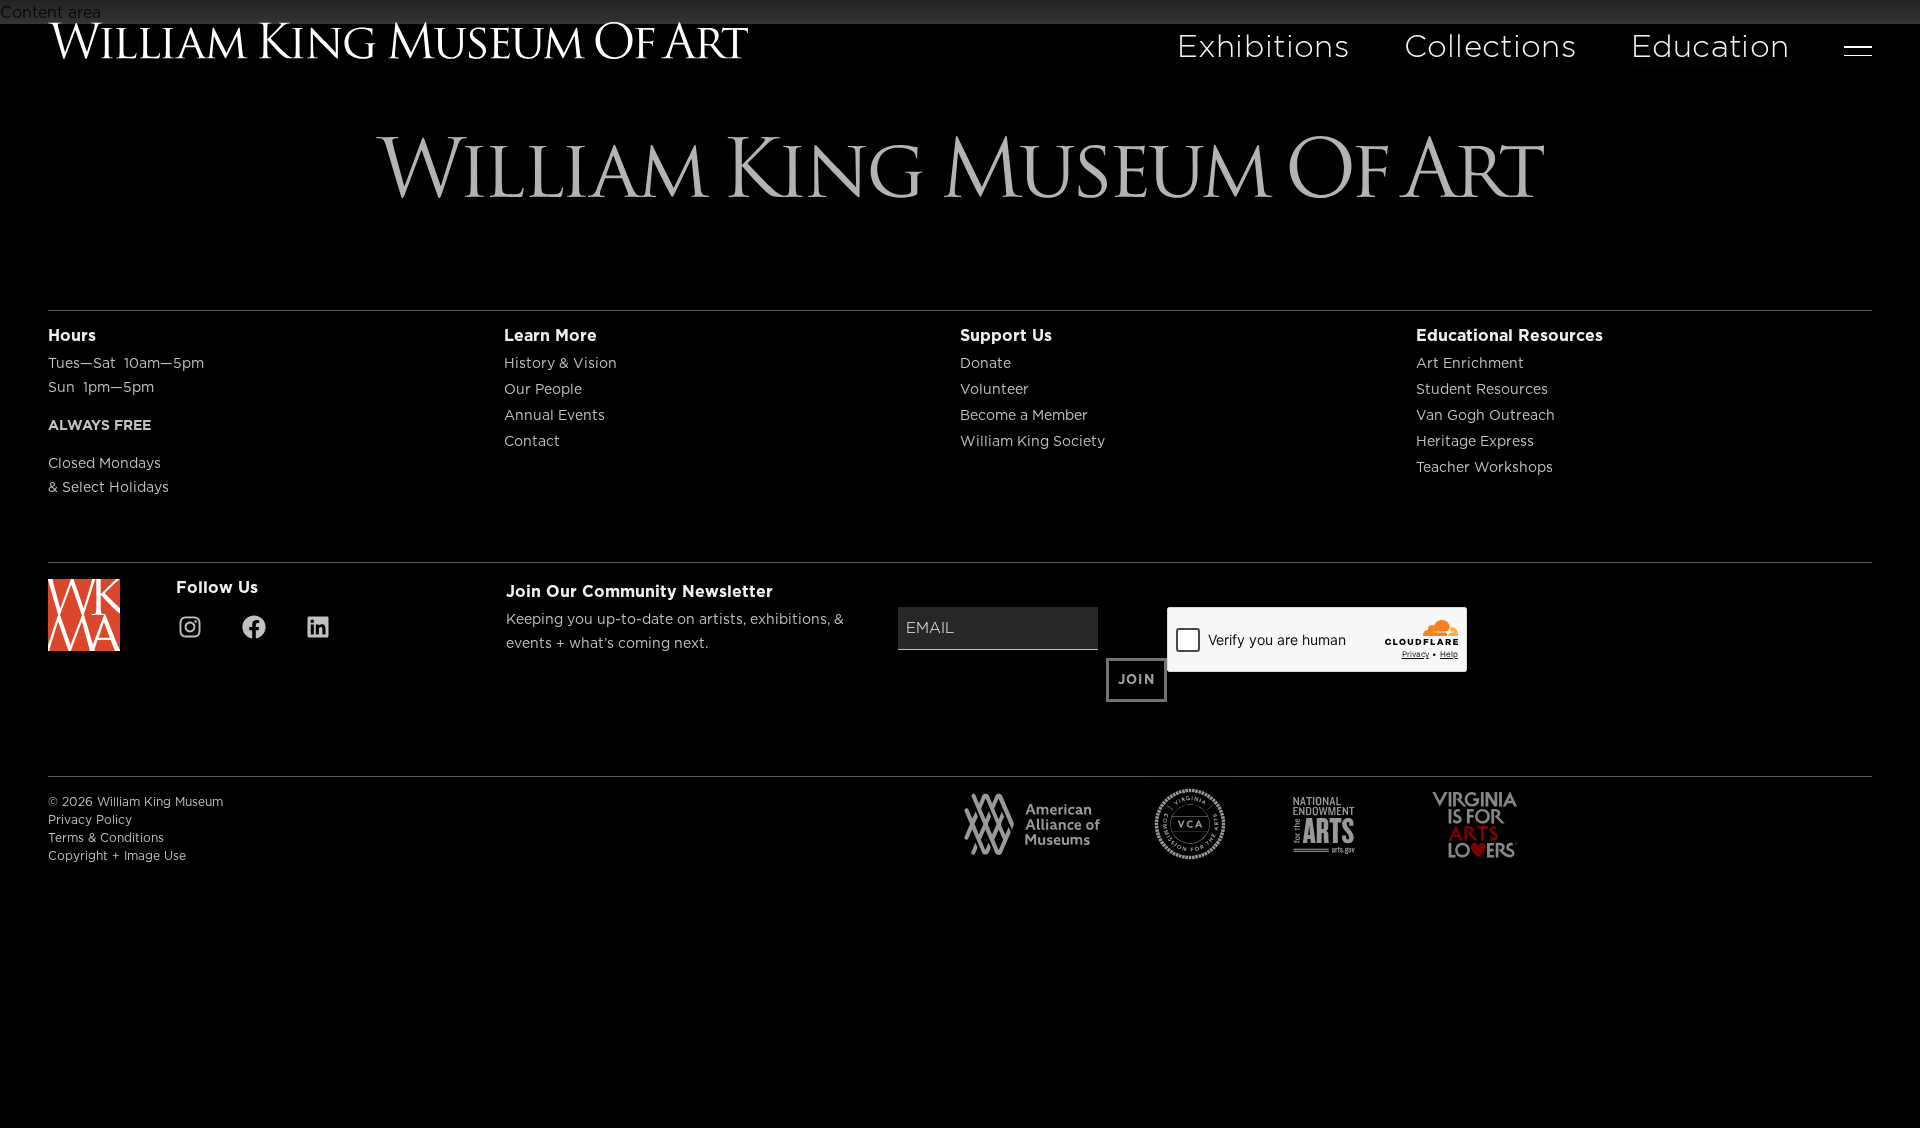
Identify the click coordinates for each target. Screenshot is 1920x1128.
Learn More (550, 335)
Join (1136, 679)
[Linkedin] (318, 627)
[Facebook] (254, 627)
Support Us (1006, 335)
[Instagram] (190, 627)
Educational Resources (1509, 335)
